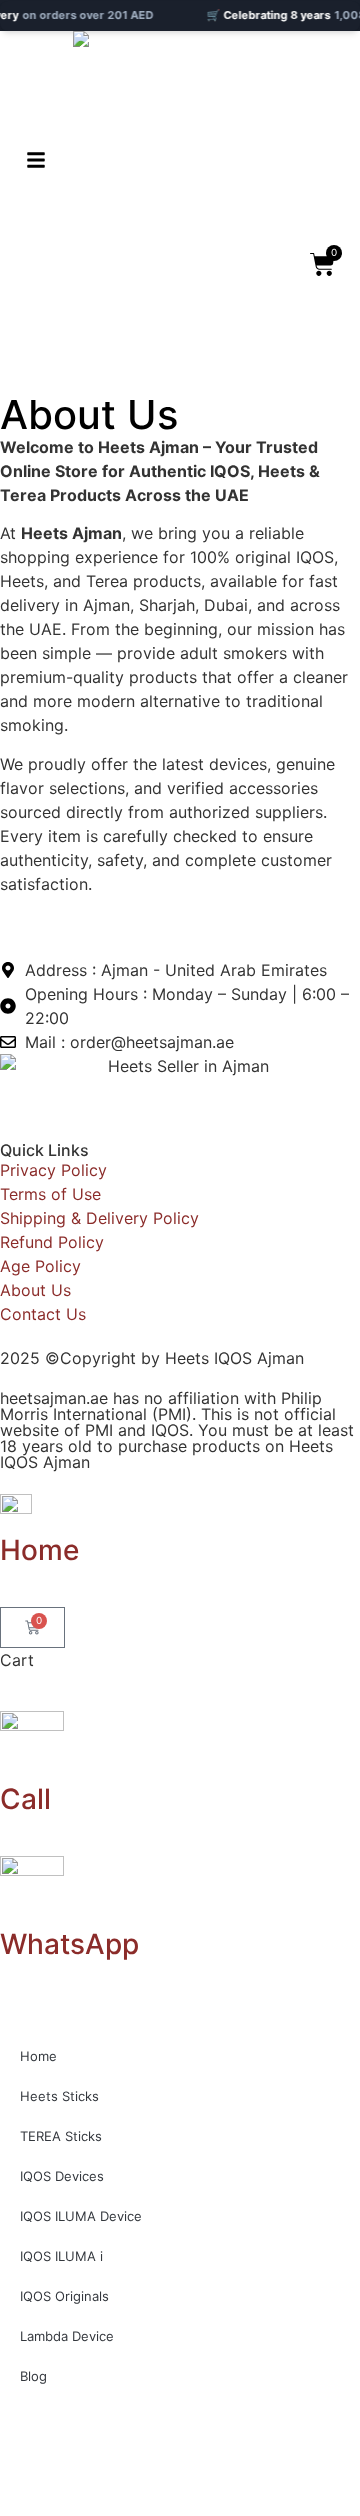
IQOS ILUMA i (61, 2256)
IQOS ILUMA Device (81, 2216)
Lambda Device (67, 2336)
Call (25, 1799)
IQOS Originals (64, 2296)
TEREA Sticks (61, 2136)
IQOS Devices (62, 2176)
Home (39, 1550)
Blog (33, 2376)
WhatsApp (69, 1944)
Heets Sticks (59, 2096)
